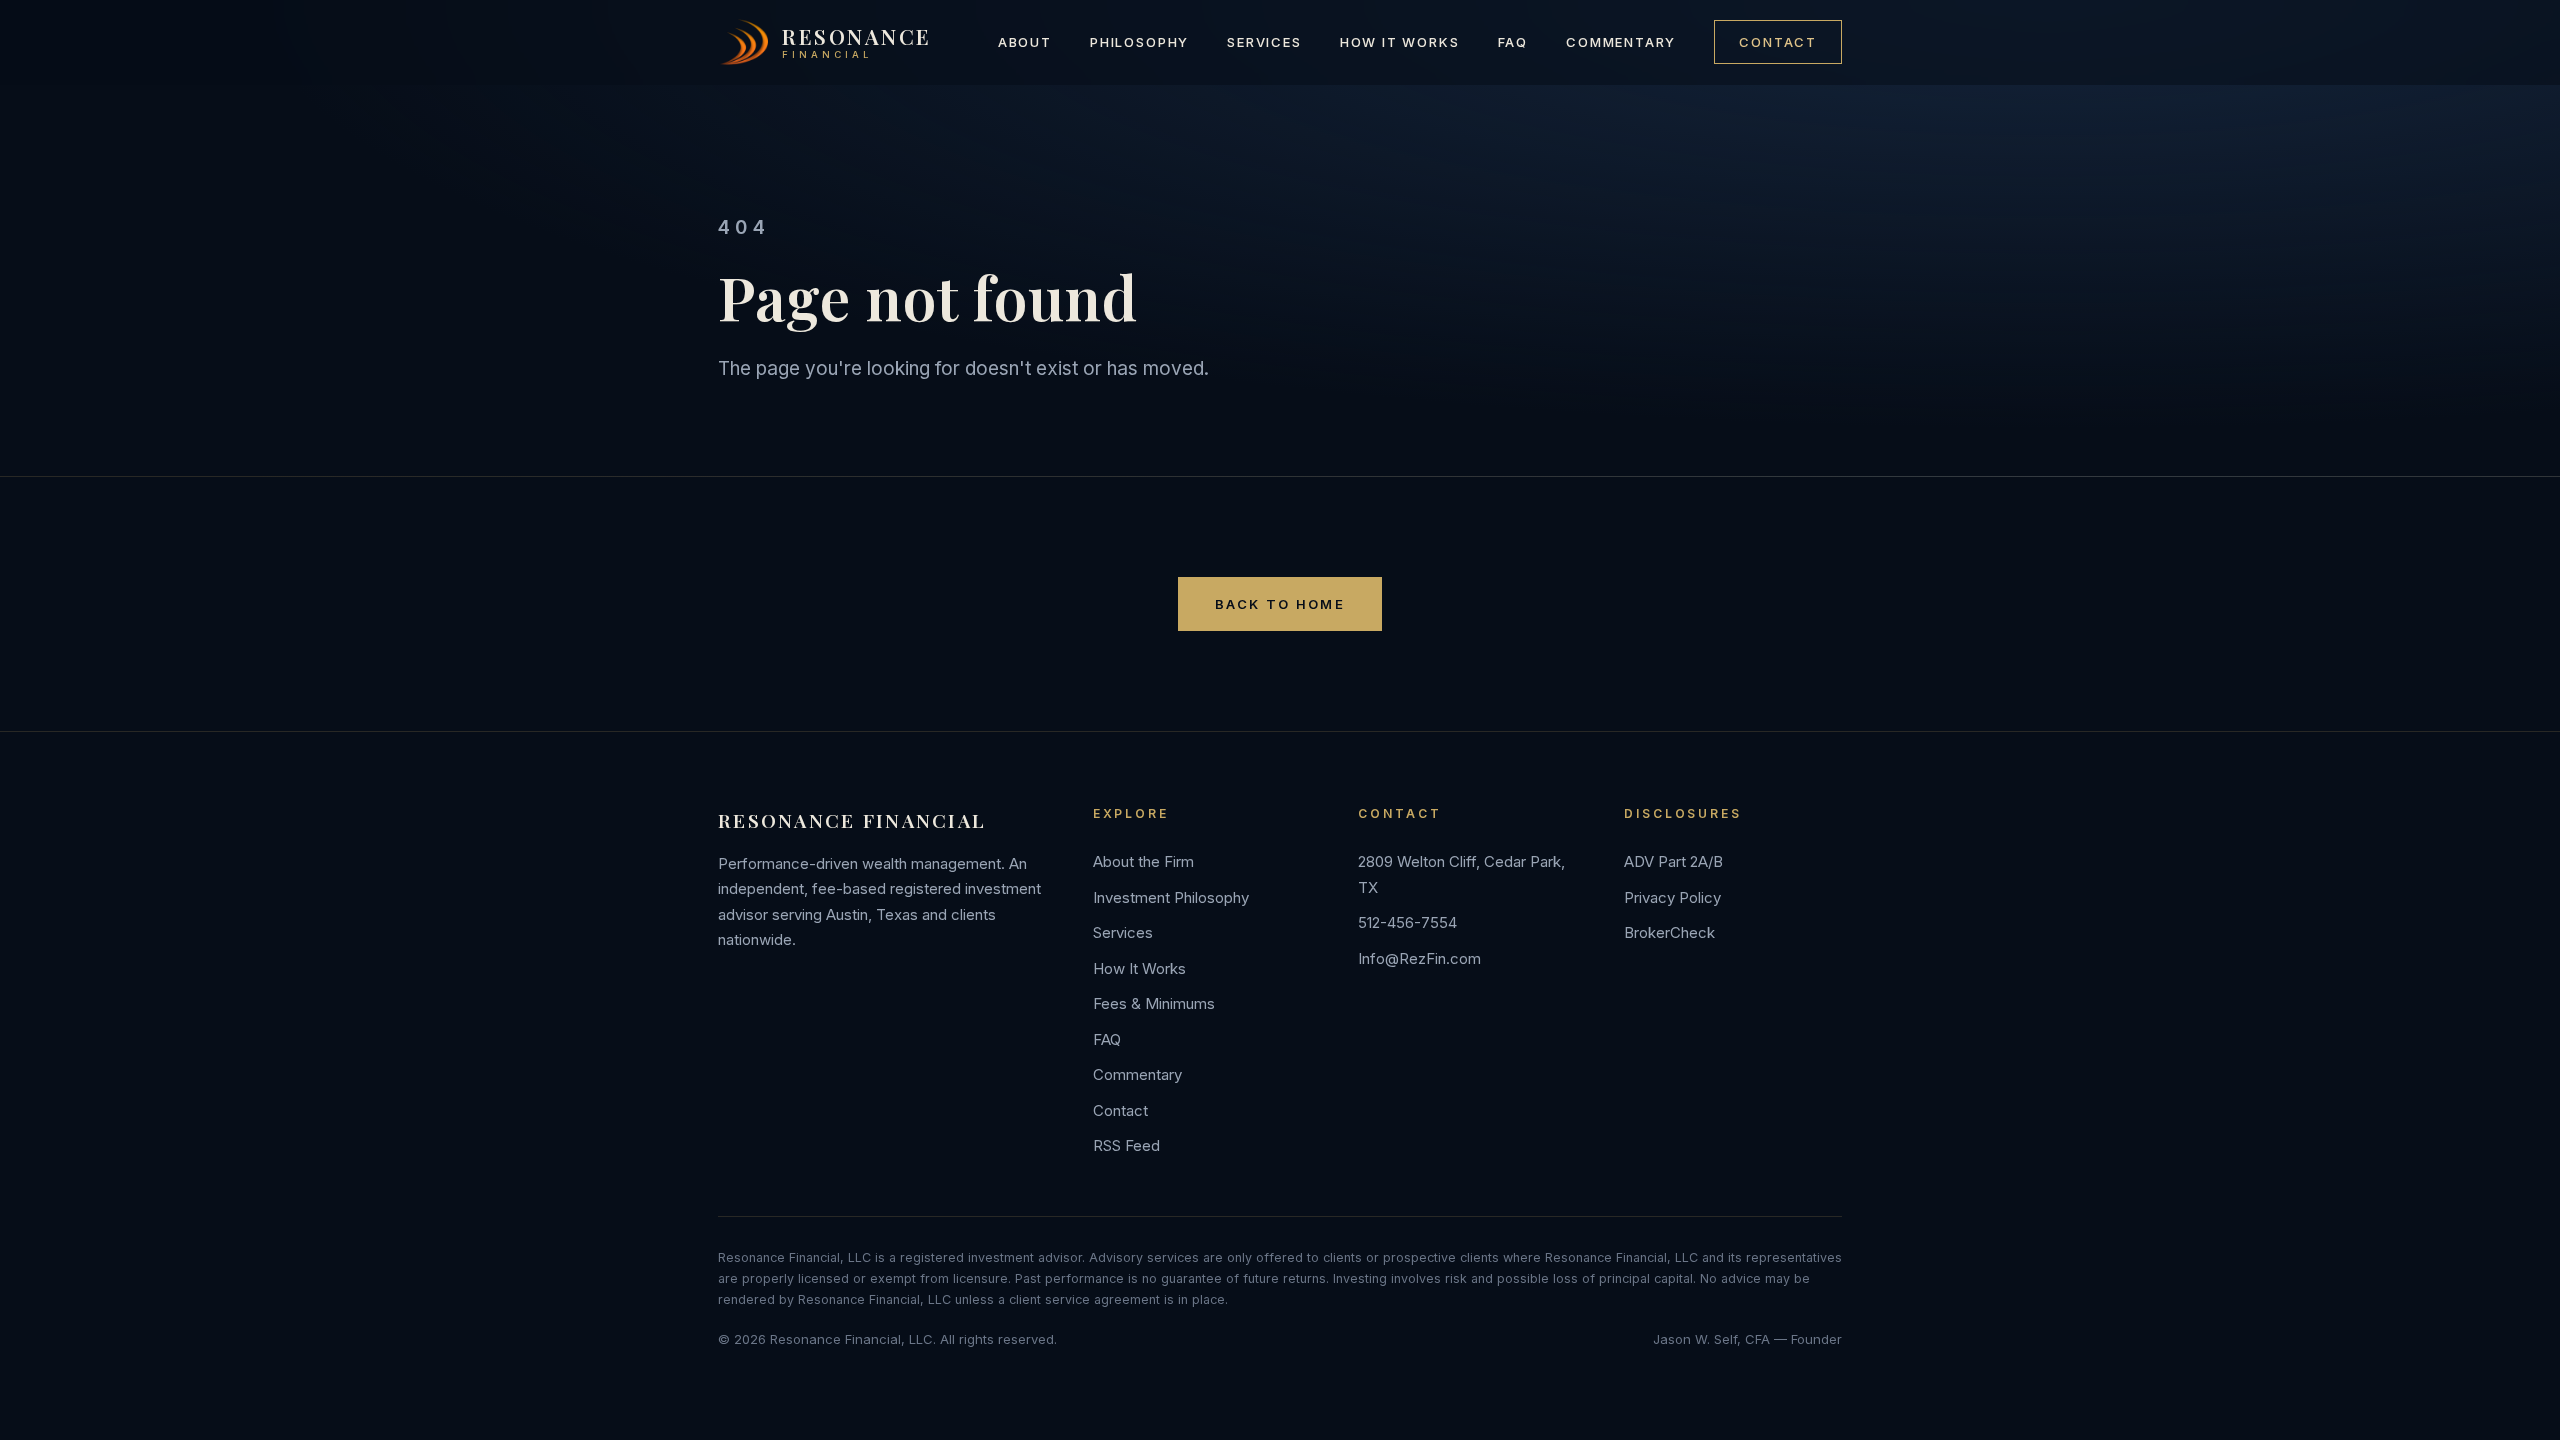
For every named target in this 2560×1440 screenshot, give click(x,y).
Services (1264, 42)
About (1025, 42)
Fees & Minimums (1154, 1003)
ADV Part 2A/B (1673, 861)
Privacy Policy (1672, 897)
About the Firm (1143, 861)
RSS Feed (1126, 1145)
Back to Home (1280, 604)
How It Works (1400, 42)
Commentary (1621, 42)
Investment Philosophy (1171, 897)
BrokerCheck (1669, 932)
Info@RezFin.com (1419, 958)
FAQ (1513, 42)
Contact (1778, 42)
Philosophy (1139, 42)
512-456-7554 (1407, 922)
